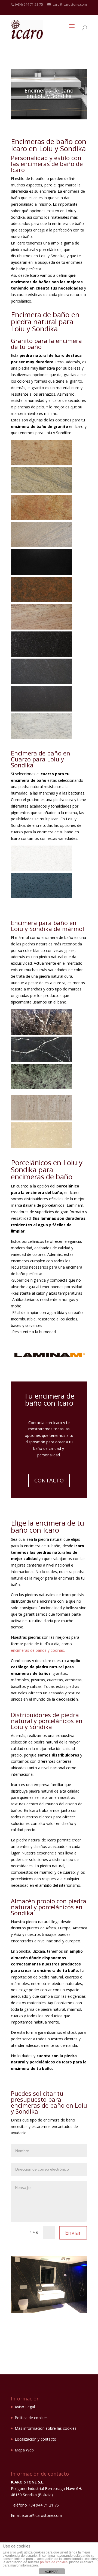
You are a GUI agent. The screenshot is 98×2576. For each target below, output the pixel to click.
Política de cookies (31, 2418)
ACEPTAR (52, 2572)
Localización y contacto (36, 2439)
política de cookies (54, 2562)
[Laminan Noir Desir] (49, 2311)
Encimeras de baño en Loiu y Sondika (49, 93)
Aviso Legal (25, 2407)
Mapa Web (24, 2450)
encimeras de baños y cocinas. (38, 1650)
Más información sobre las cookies (46, 2428)
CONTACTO (49, 1480)
